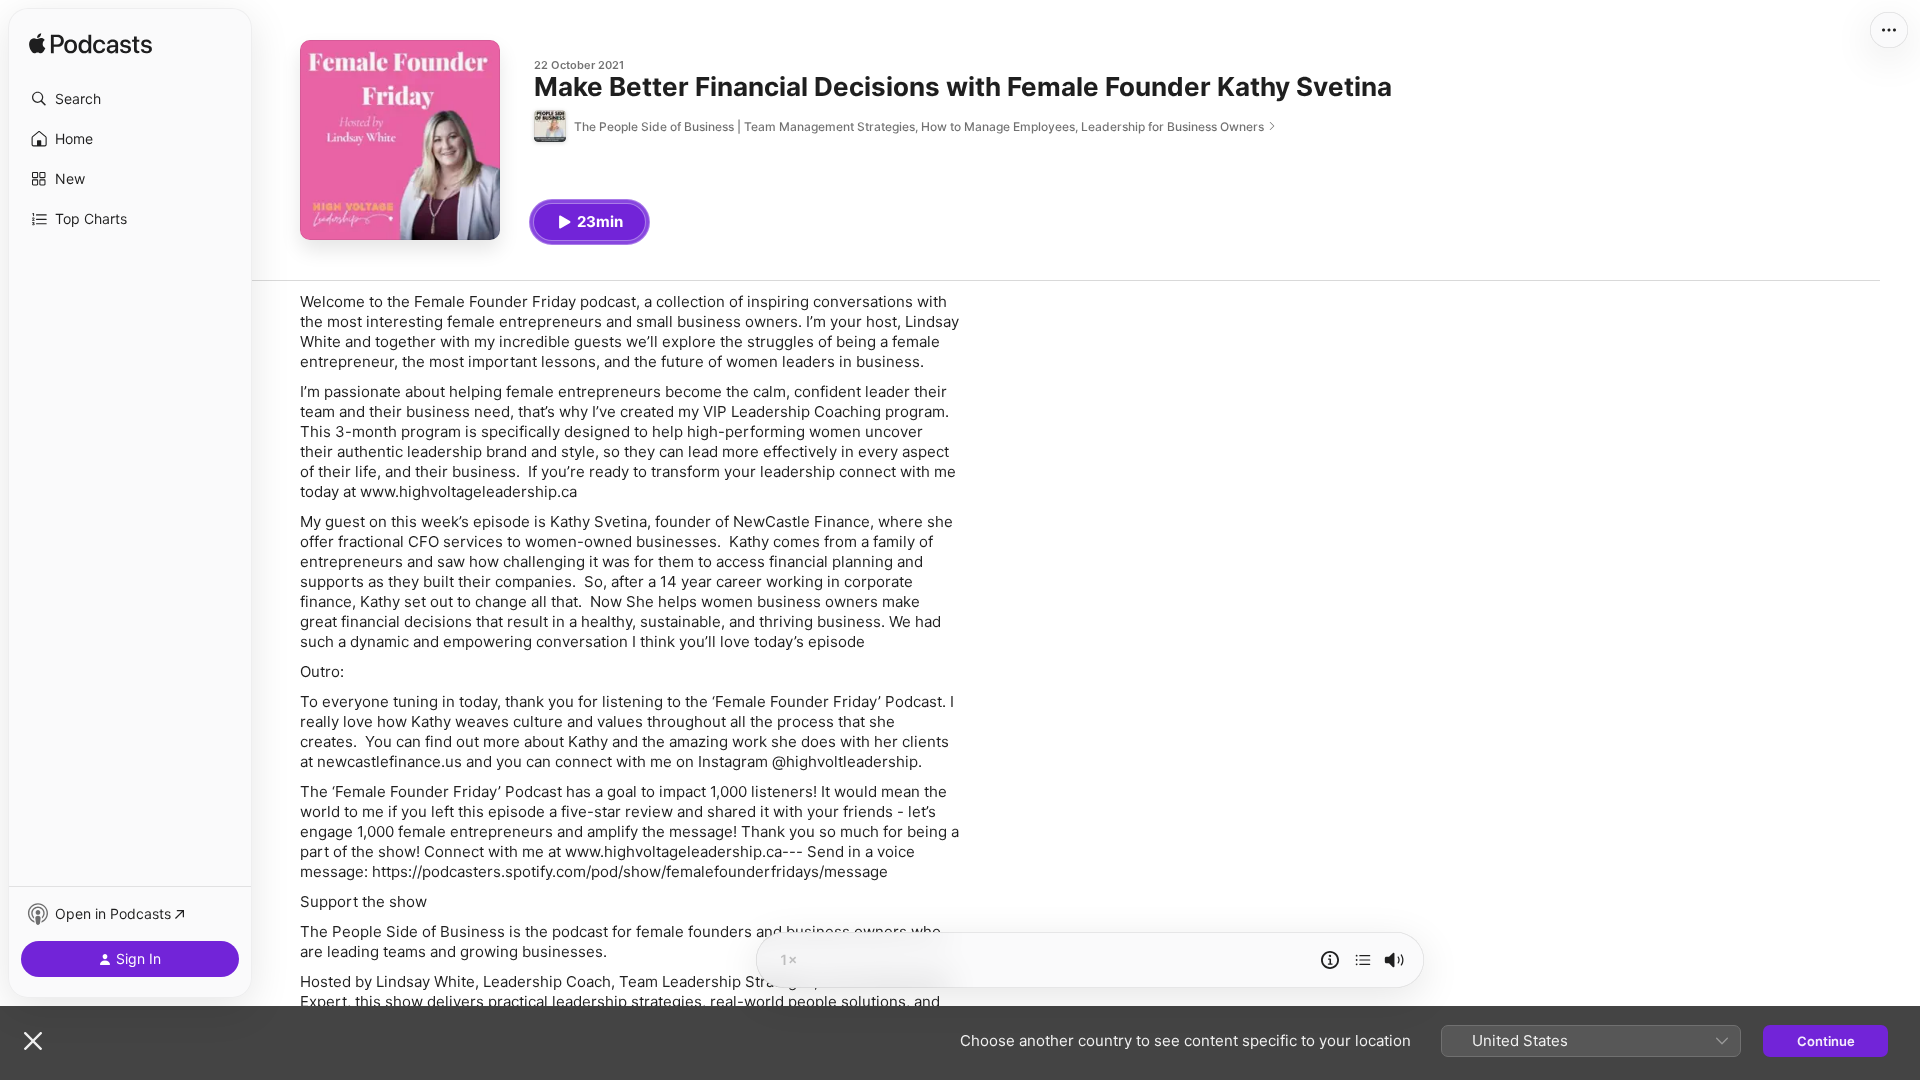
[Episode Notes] (1330, 960)
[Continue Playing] (1363, 960)
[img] (90, 45)
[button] (130, 99)
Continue (1826, 1041)
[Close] (33, 1041)
